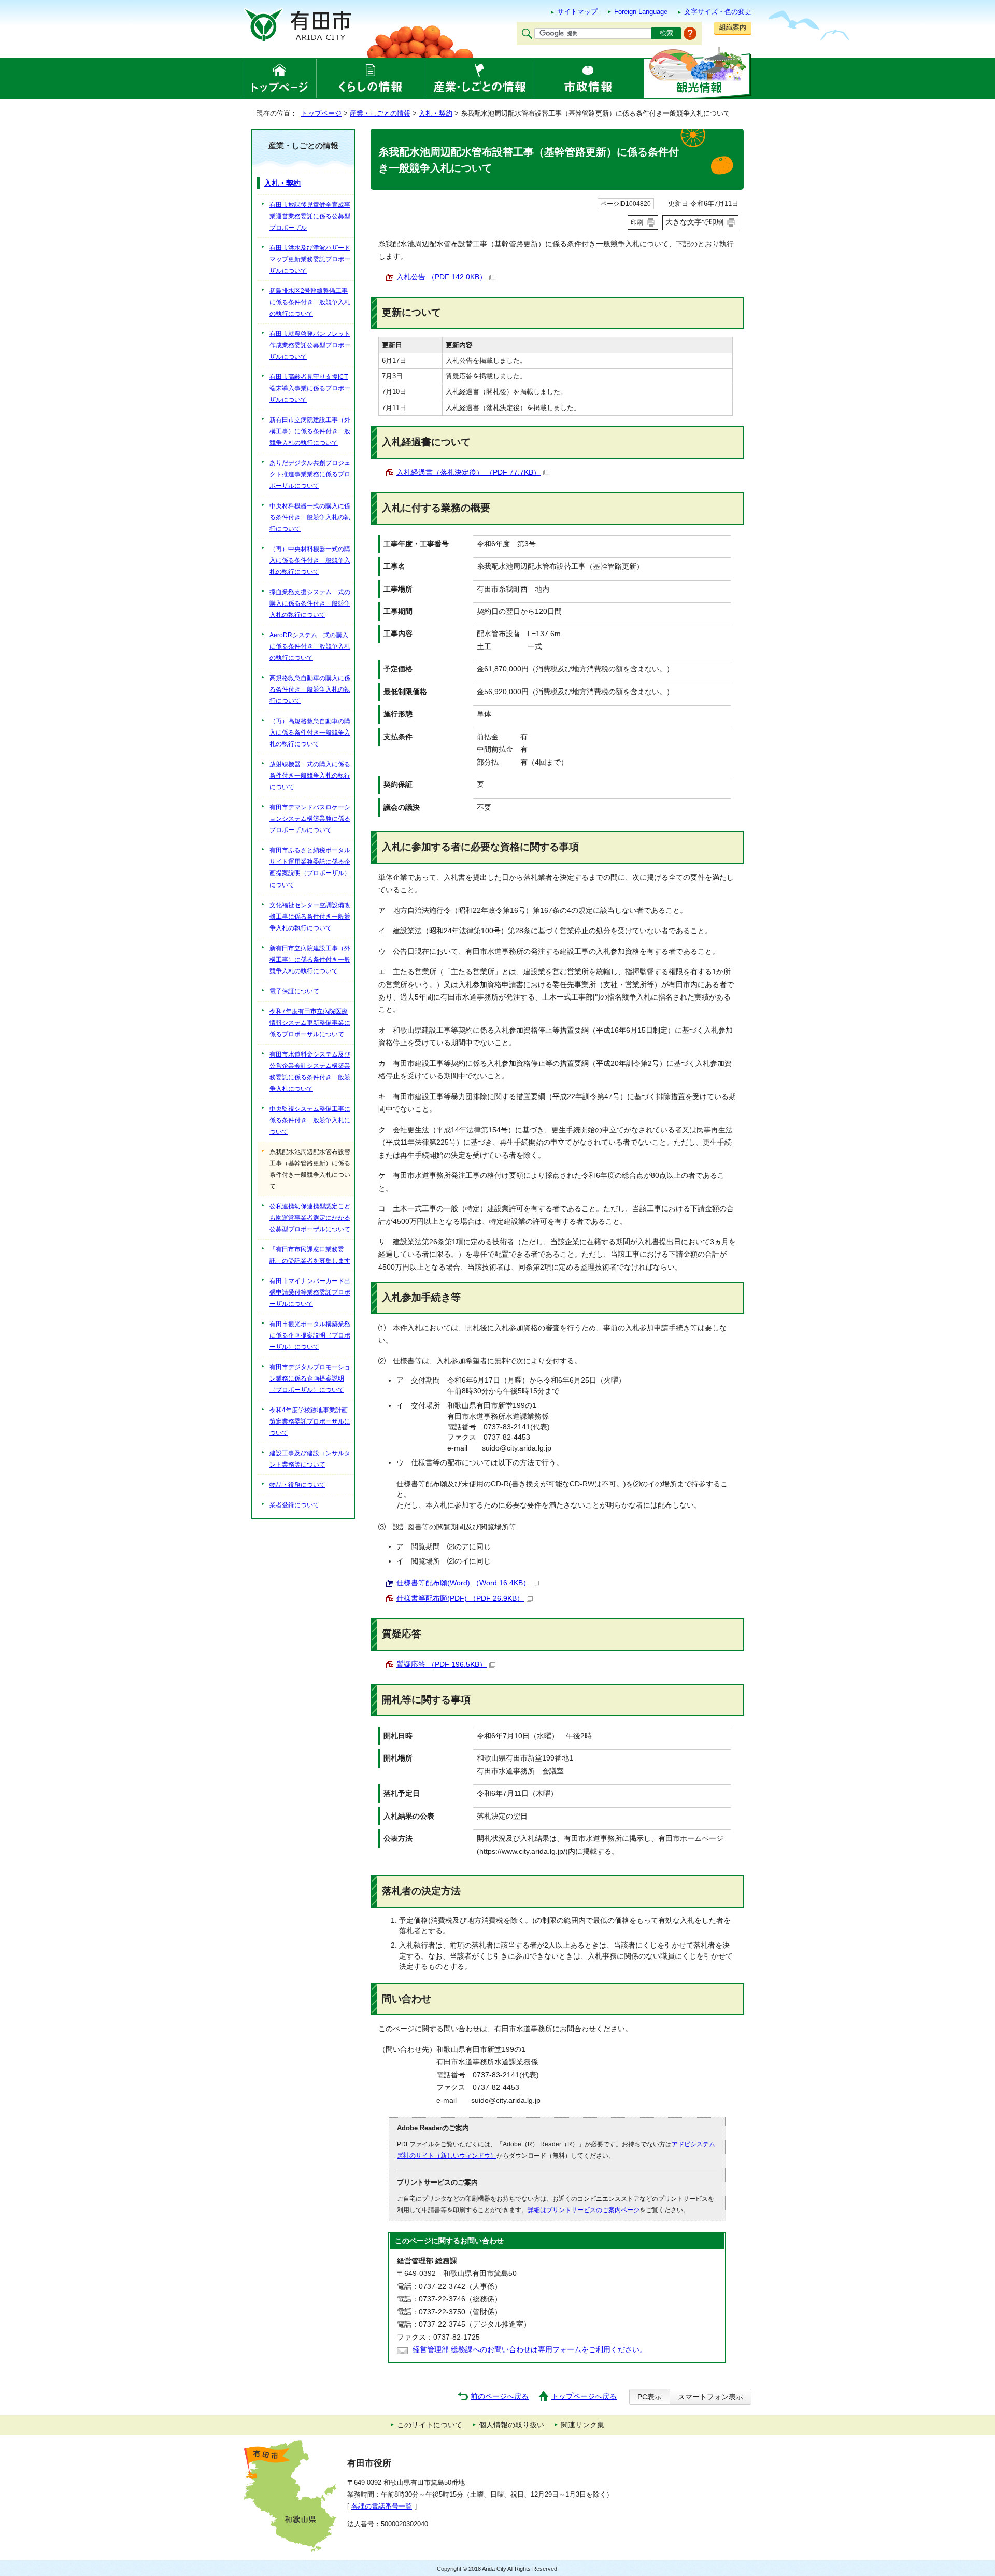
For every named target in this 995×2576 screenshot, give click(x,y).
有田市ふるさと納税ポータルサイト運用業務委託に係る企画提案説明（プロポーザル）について (310, 867)
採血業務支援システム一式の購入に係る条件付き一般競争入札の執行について (310, 603)
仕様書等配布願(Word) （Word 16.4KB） (463, 1583)
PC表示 (650, 2397)
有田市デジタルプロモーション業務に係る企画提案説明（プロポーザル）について (310, 1378)
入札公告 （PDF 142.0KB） (442, 277)
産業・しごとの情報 (380, 113)
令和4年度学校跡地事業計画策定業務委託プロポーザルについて (310, 1421)
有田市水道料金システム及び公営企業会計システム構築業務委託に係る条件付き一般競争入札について (310, 1072)
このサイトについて (430, 2425)
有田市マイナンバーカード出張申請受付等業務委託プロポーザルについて (310, 1292)
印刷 (637, 222)
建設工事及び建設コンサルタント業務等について (310, 1459)
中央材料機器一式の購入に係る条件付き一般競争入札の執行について (310, 517)
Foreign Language (641, 12)
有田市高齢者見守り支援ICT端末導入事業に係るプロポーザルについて (310, 388)
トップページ (321, 113)
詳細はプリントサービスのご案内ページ (584, 2210)
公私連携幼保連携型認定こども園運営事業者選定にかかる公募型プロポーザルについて (310, 1218)
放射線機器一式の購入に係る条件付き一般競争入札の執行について (310, 776)
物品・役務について (297, 1485)
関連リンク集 (582, 2425)
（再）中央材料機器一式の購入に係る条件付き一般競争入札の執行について (310, 560)
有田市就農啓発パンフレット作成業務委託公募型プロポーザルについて (310, 345)
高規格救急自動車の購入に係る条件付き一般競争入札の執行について (310, 689)
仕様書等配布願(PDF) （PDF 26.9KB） (460, 1599)
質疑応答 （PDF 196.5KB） (442, 1664)
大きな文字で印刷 (694, 222)
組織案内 (733, 27)
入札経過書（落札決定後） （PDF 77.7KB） (468, 473)
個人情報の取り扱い (511, 2425)
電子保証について (294, 991)
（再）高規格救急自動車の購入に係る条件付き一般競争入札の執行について (310, 733)
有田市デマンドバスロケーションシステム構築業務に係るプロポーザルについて (310, 819)
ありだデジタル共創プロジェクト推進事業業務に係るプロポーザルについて (310, 474)
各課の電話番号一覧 (382, 2506)
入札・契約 (436, 113)
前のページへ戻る (500, 2396)
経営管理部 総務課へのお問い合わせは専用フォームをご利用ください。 (530, 2350)
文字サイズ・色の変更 (718, 12)
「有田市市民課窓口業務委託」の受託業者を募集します (310, 1255)
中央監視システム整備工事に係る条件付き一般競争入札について (310, 1120)
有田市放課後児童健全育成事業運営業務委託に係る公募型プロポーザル (310, 216)
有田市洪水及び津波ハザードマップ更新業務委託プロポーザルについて (310, 259)
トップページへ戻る (584, 2396)
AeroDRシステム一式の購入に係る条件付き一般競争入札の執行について (310, 646)
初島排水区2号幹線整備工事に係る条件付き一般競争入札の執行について (310, 302)
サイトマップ (577, 12)
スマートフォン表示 (710, 2397)
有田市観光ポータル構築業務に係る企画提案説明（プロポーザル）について (310, 1335)
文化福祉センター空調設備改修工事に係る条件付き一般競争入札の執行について (310, 917)
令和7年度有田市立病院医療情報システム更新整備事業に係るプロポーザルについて (310, 1023)
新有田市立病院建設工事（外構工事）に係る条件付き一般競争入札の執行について (310, 431)
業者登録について (294, 1505)
